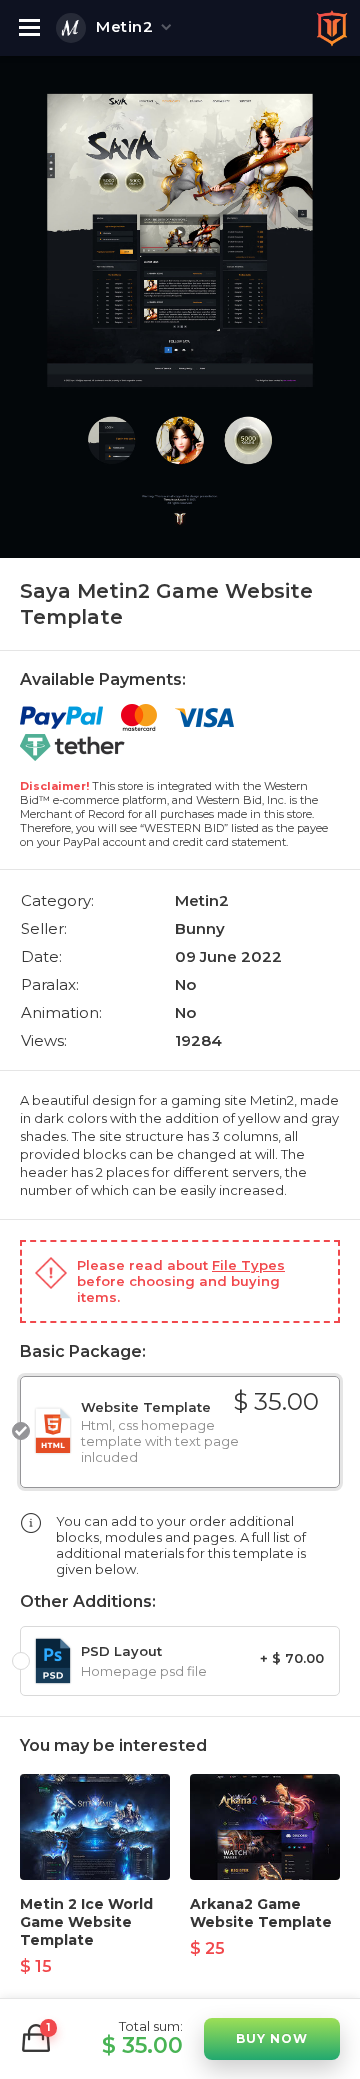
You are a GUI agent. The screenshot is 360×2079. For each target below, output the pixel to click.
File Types (248, 1265)
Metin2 (124, 26)
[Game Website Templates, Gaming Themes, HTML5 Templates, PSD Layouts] (332, 28)
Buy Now (272, 2038)
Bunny (200, 928)
